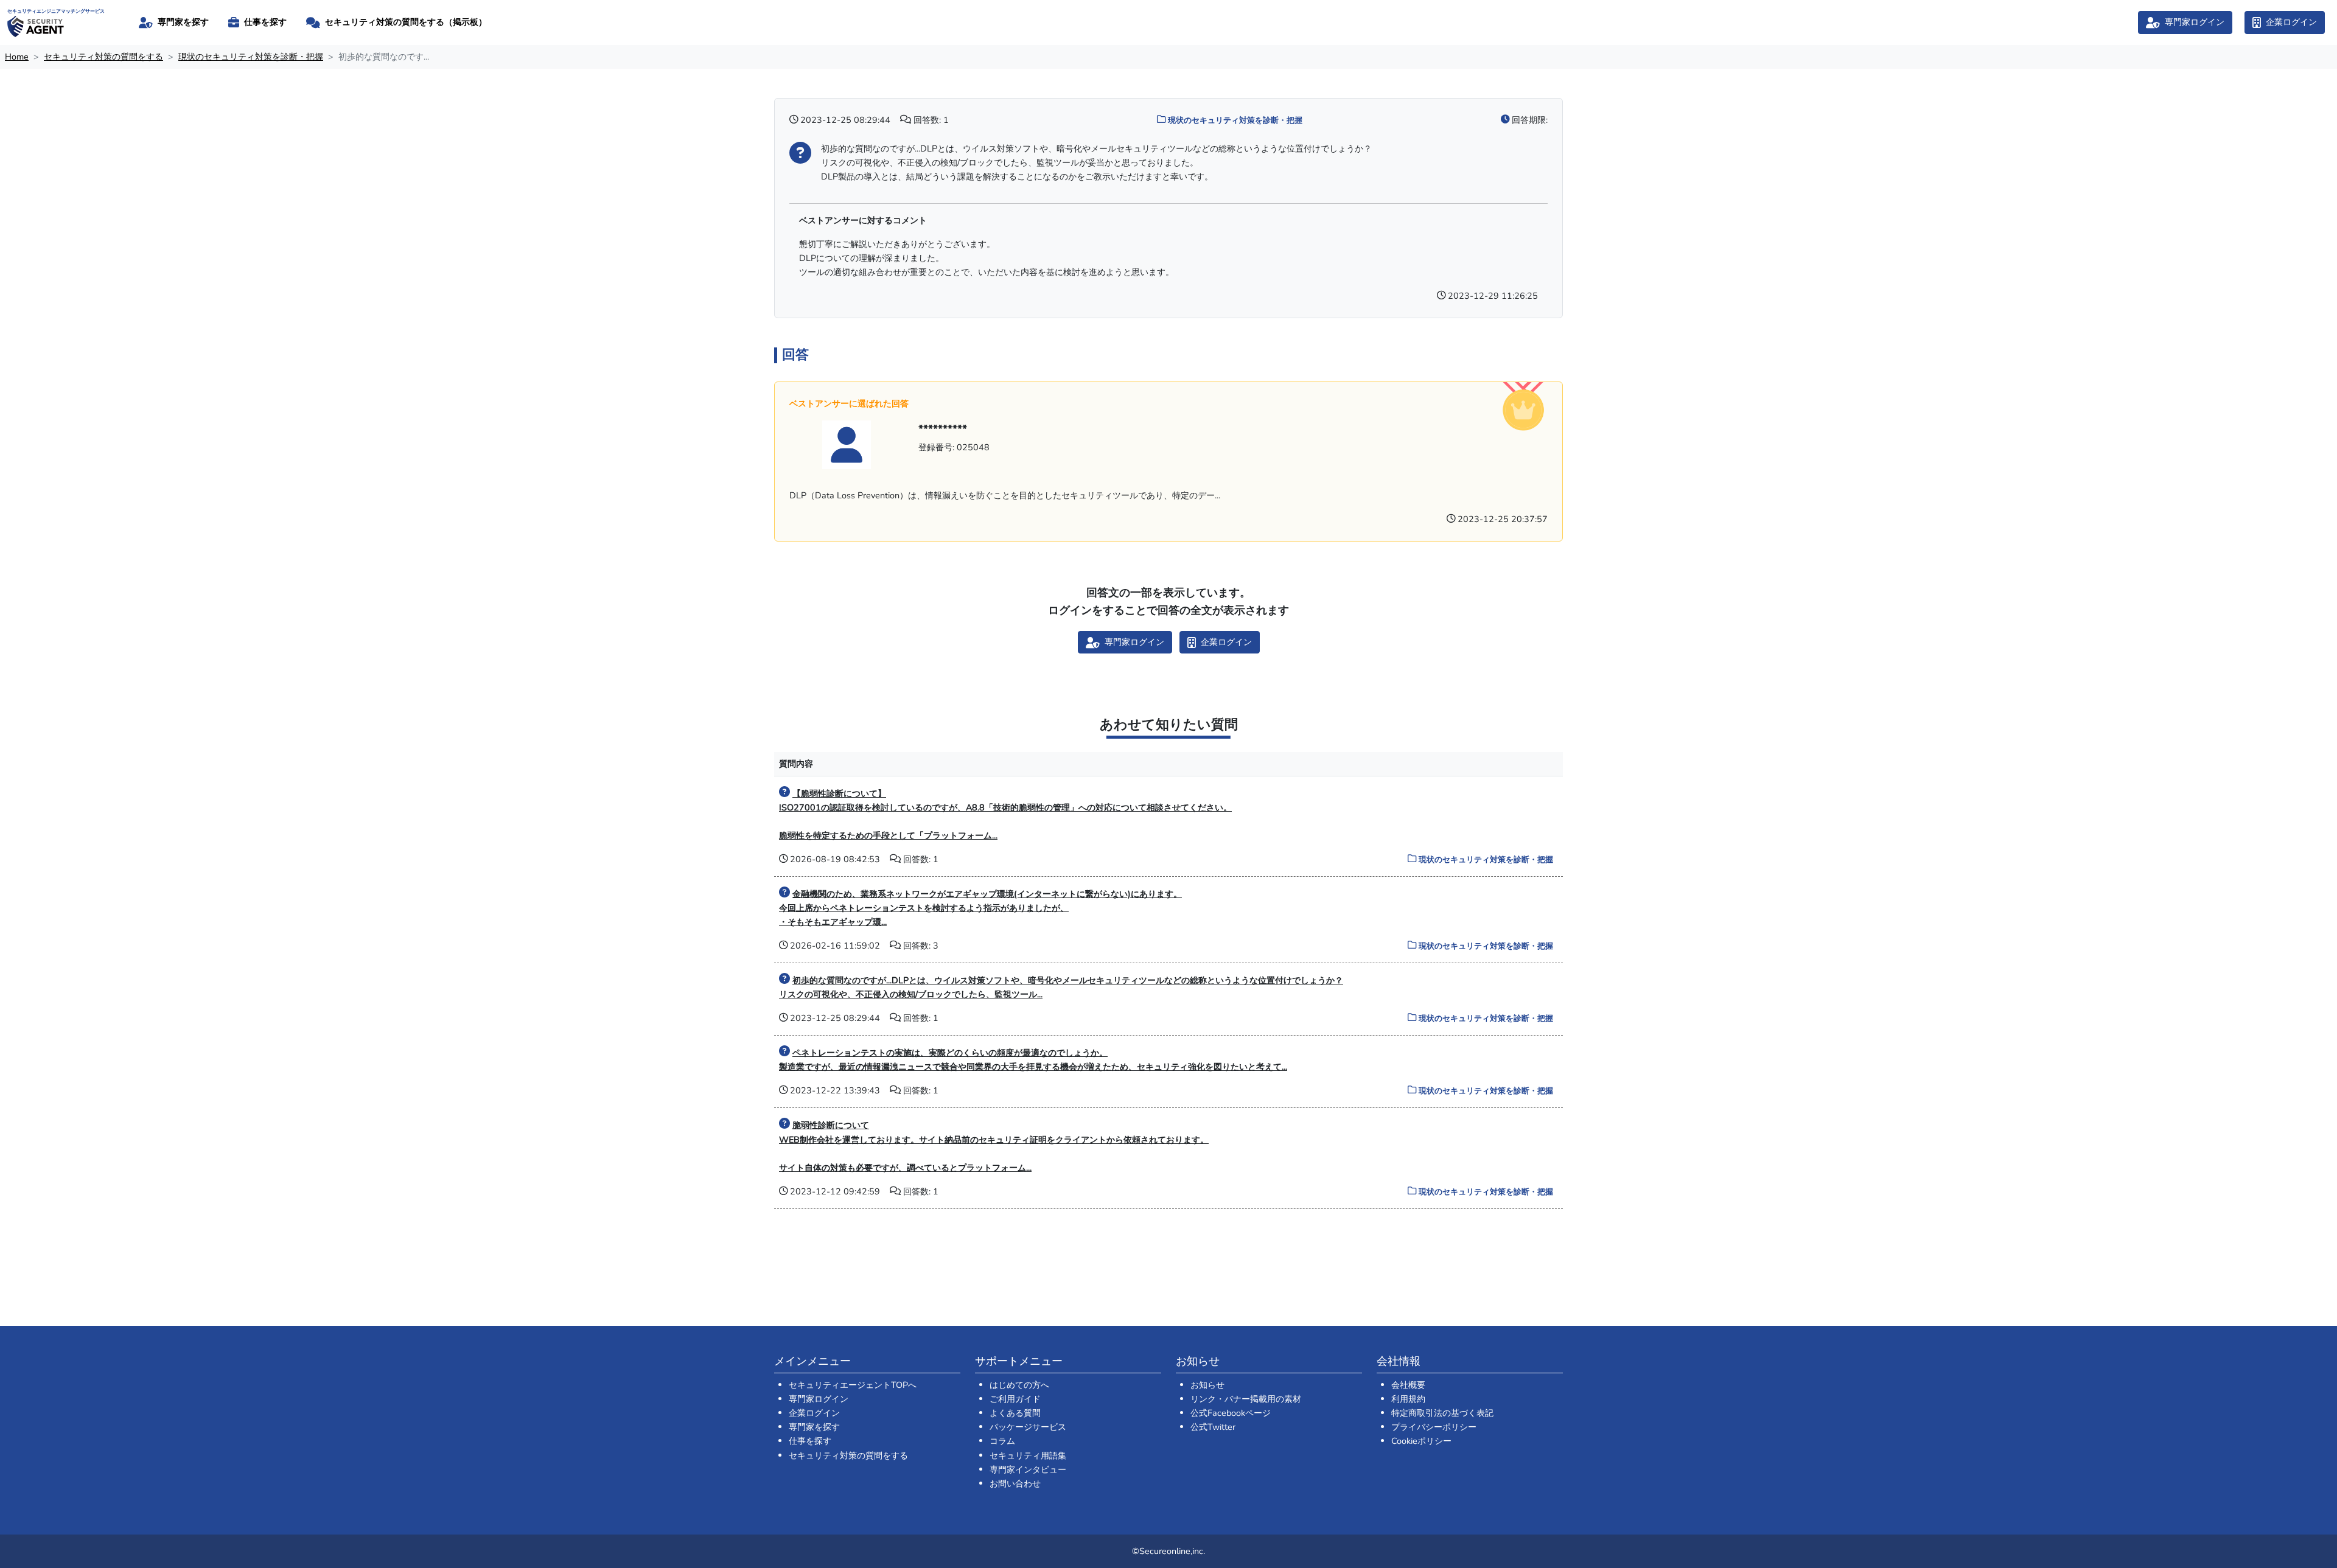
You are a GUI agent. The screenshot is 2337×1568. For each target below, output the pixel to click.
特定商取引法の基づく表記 (1442, 1413)
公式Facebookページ (1231, 1413)
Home (17, 57)
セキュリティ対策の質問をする (103, 57)
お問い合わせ (1015, 1483)
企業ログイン (814, 1413)
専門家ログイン (819, 1399)
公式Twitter (1213, 1427)
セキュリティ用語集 (1028, 1455)
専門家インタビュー (1028, 1469)
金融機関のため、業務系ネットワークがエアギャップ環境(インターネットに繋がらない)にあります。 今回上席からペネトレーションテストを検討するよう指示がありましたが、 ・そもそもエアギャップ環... (980, 908)
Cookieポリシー (1421, 1441)
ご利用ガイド (1015, 1399)
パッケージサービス (1028, 1427)
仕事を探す (810, 1441)
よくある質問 (1015, 1413)
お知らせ (1207, 1385)
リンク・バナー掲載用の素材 (1246, 1399)
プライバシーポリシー (1434, 1427)
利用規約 (1408, 1399)
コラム (1002, 1441)
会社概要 (1408, 1385)
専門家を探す (814, 1427)
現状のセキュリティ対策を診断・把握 (251, 57)
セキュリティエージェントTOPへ (853, 1385)
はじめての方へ (1019, 1385)
